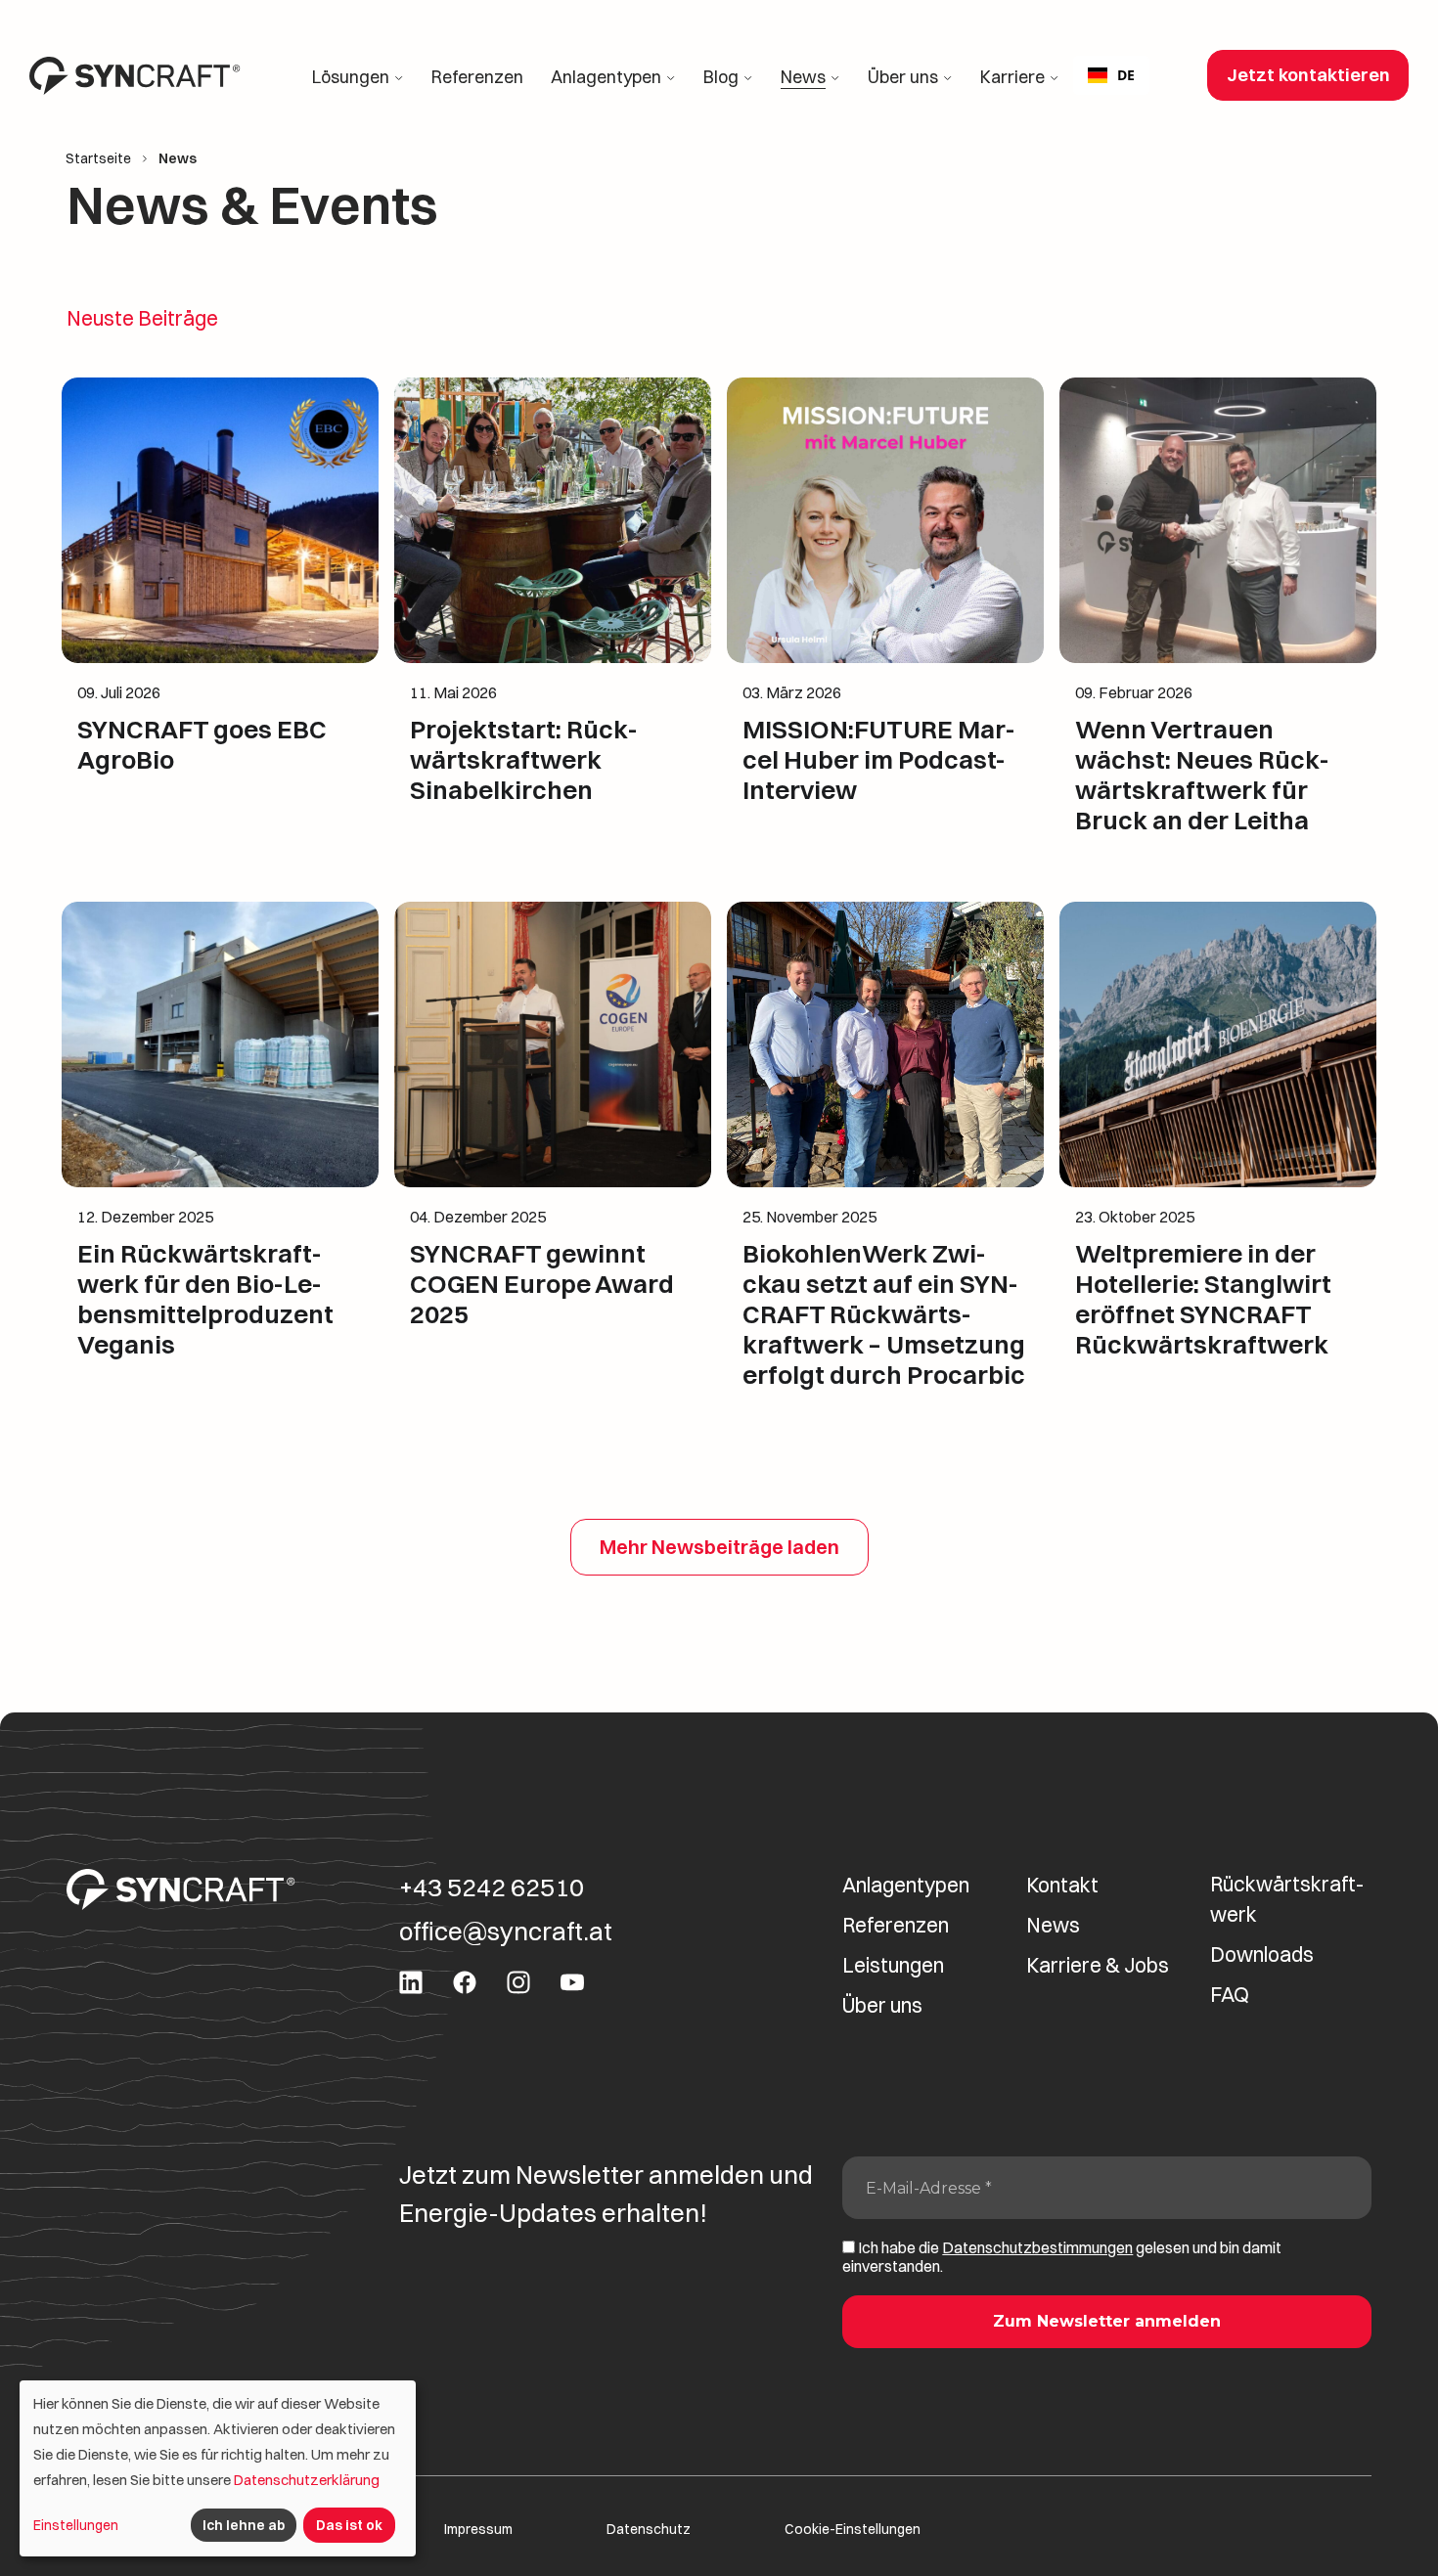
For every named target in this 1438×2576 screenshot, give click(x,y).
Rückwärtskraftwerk (1287, 1899)
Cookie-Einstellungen (853, 2530)
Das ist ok (349, 2525)
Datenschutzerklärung (307, 2480)
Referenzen (477, 77)
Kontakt (1062, 1885)
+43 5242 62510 (492, 1888)
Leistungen (893, 1965)
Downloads (1262, 1954)
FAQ (1230, 1994)
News (803, 77)
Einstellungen (76, 2525)
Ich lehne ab (244, 2525)
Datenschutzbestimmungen (1037, 2247)
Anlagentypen (606, 77)
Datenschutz (649, 2530)
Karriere (1012, 77)
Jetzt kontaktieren (1308, 75)
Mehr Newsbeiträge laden (719, 1547)
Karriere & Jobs (1098, 1965)
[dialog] (218, 2468)
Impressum (478, 2530)
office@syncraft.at (506, 1932)
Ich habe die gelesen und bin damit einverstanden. (1062, 2257)
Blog (721, 77)
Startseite (98, 159)
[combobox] (1111, 75)
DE (1126, 75)
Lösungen (351, 77)
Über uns (903, 77)
